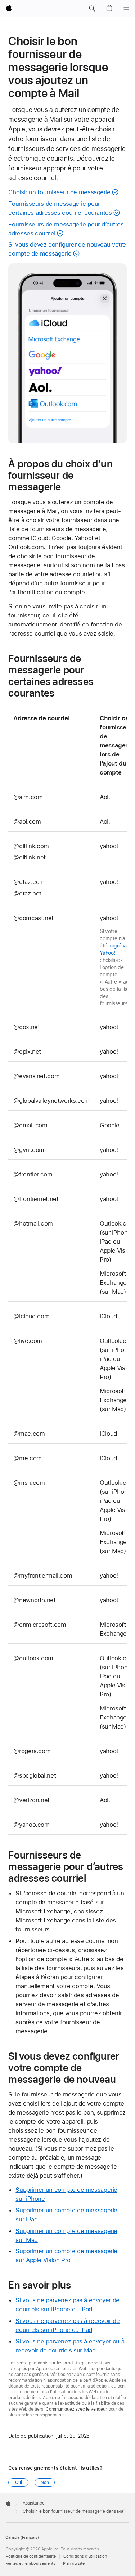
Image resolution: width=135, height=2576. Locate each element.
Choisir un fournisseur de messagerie (59, 192)
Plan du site (74, 2564)
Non (45, 2482)
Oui (19, 2482)
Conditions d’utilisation (85, 2556)
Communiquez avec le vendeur (76, 2409)
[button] (92, 9)
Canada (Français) (22, 2538)
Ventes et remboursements (31, 2564)
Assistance (34, 2503)
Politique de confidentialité (31, 2556)
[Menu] (126, 9)
